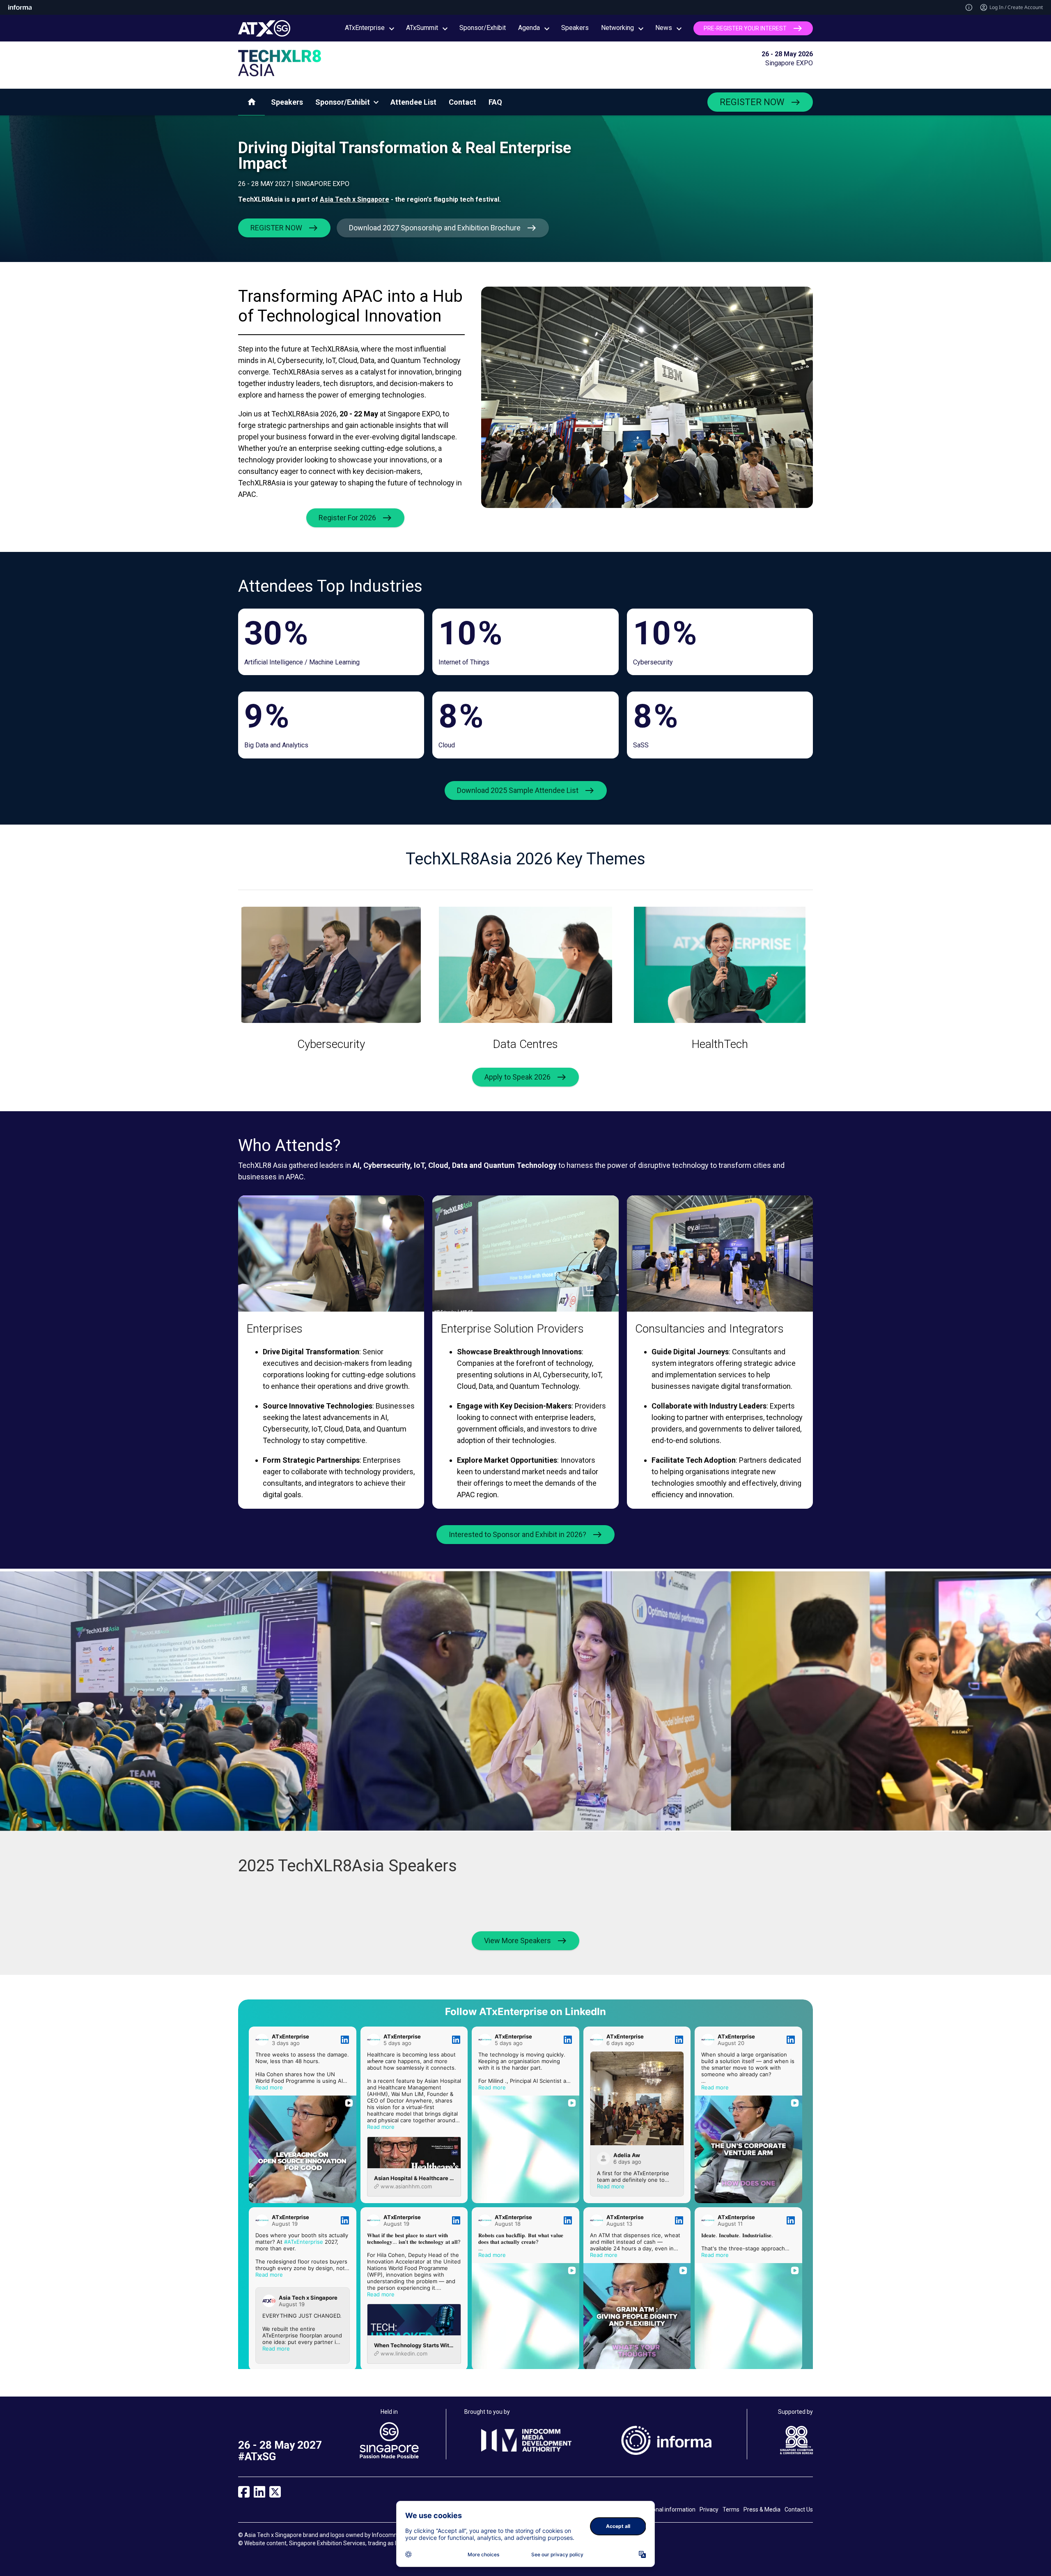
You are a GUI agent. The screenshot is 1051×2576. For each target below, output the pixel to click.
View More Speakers (517, 1941)
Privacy (709, 2509)
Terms (731, 2509)
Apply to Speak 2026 (517, 1077)
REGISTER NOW (752, 102)
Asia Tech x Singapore (355, 199)
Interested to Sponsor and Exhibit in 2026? (517, 1534)
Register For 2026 (347, 518)
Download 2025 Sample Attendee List (518, 790)
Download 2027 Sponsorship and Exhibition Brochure (435, 228)
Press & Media (762, 2509)
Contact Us (799, 2509)
